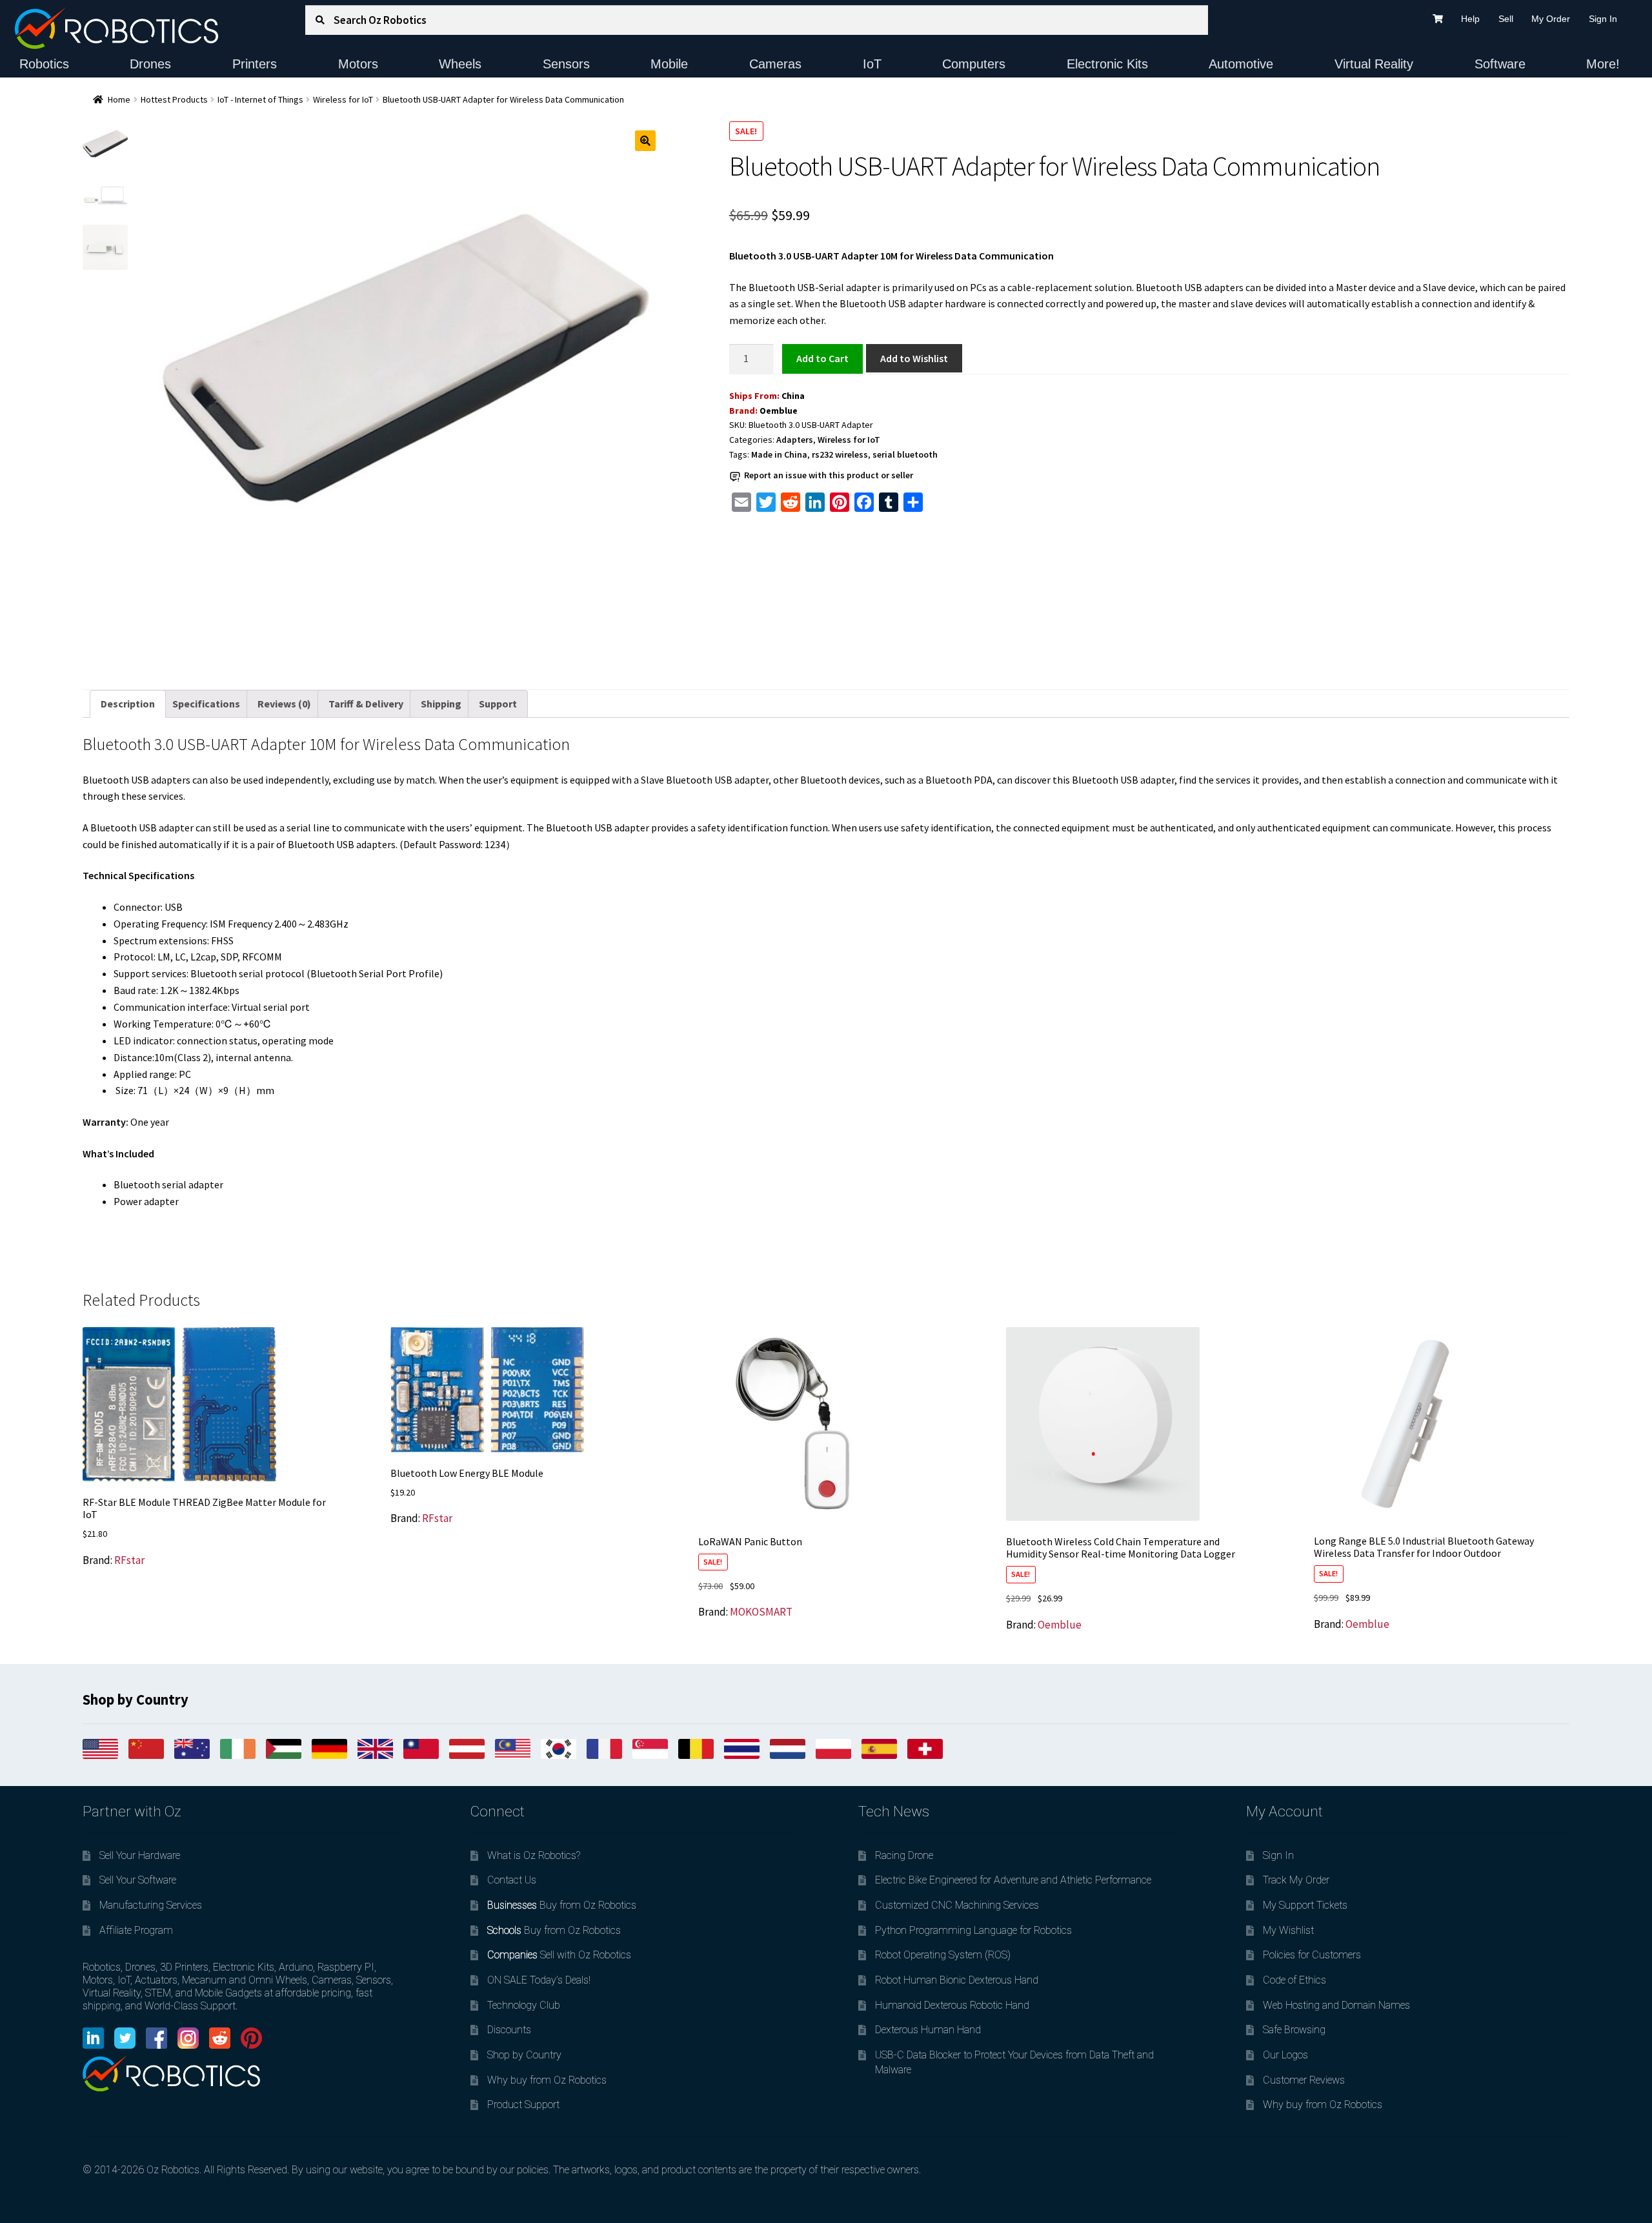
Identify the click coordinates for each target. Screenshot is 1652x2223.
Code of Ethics (1294, 1980)
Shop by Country (524, 2055)
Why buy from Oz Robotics (547, 2080)
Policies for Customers (1312, 1955)
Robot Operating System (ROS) (943, 1955)
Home (119, 99)
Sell (1506, 19)
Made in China (779, 454)
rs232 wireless (840, 454)
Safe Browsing (1294, 2030)
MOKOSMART (761, 1612)
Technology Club (524, 2005)
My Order (1551, 19)
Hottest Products (174, 99)
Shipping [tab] (441, 704)
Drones (150, 64)
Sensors (566, 64)
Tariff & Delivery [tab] (366, 704)
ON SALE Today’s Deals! (539, 1980)
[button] (645, 141)
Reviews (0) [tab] (284, 704)
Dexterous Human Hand (928, 2030)
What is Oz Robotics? (534, 1855)
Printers (255, 64)
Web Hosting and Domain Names (1336, 2005)
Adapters (795, 440)
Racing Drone (904, 1855)
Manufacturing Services (151, 1905)
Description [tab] (128, 704)
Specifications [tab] (206, 704)
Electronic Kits (1107, 64)
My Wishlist (1288, 1930)
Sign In (1603, 19)
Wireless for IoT (343, 99)
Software (1500, 64)
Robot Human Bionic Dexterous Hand (957, 1980)
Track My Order (1296, 1880)
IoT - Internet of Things (260, 99)
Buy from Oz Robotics (562, 1905)
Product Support (523, 2105)
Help (1470, 19)
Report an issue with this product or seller (829, 475)
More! (1603, 64)
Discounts (509, 2030)
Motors (358, 64)
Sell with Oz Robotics (559, 1955)
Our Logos (1285, 2055)
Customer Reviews (1304, 2080)
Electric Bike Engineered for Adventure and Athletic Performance (1013, 1880)
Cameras (775, 64)
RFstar (129, 1560)
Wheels (460, 64)
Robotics (44, 64)
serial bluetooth (905, 454)
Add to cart (822, 358)
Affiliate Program (136, 1930)
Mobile (669, 64)
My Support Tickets (1305, 1905)
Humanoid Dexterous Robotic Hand (952, 2005)
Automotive (1241, 64)
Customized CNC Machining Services (957, 1905)
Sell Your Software (138, 1880)
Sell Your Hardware (140, 1855)
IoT (872, 64)
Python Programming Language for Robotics (973, 1930)
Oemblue (779, 411)
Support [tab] (498, 704)
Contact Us (512, 1880)
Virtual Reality (1374, 64)
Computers (974, 64)
